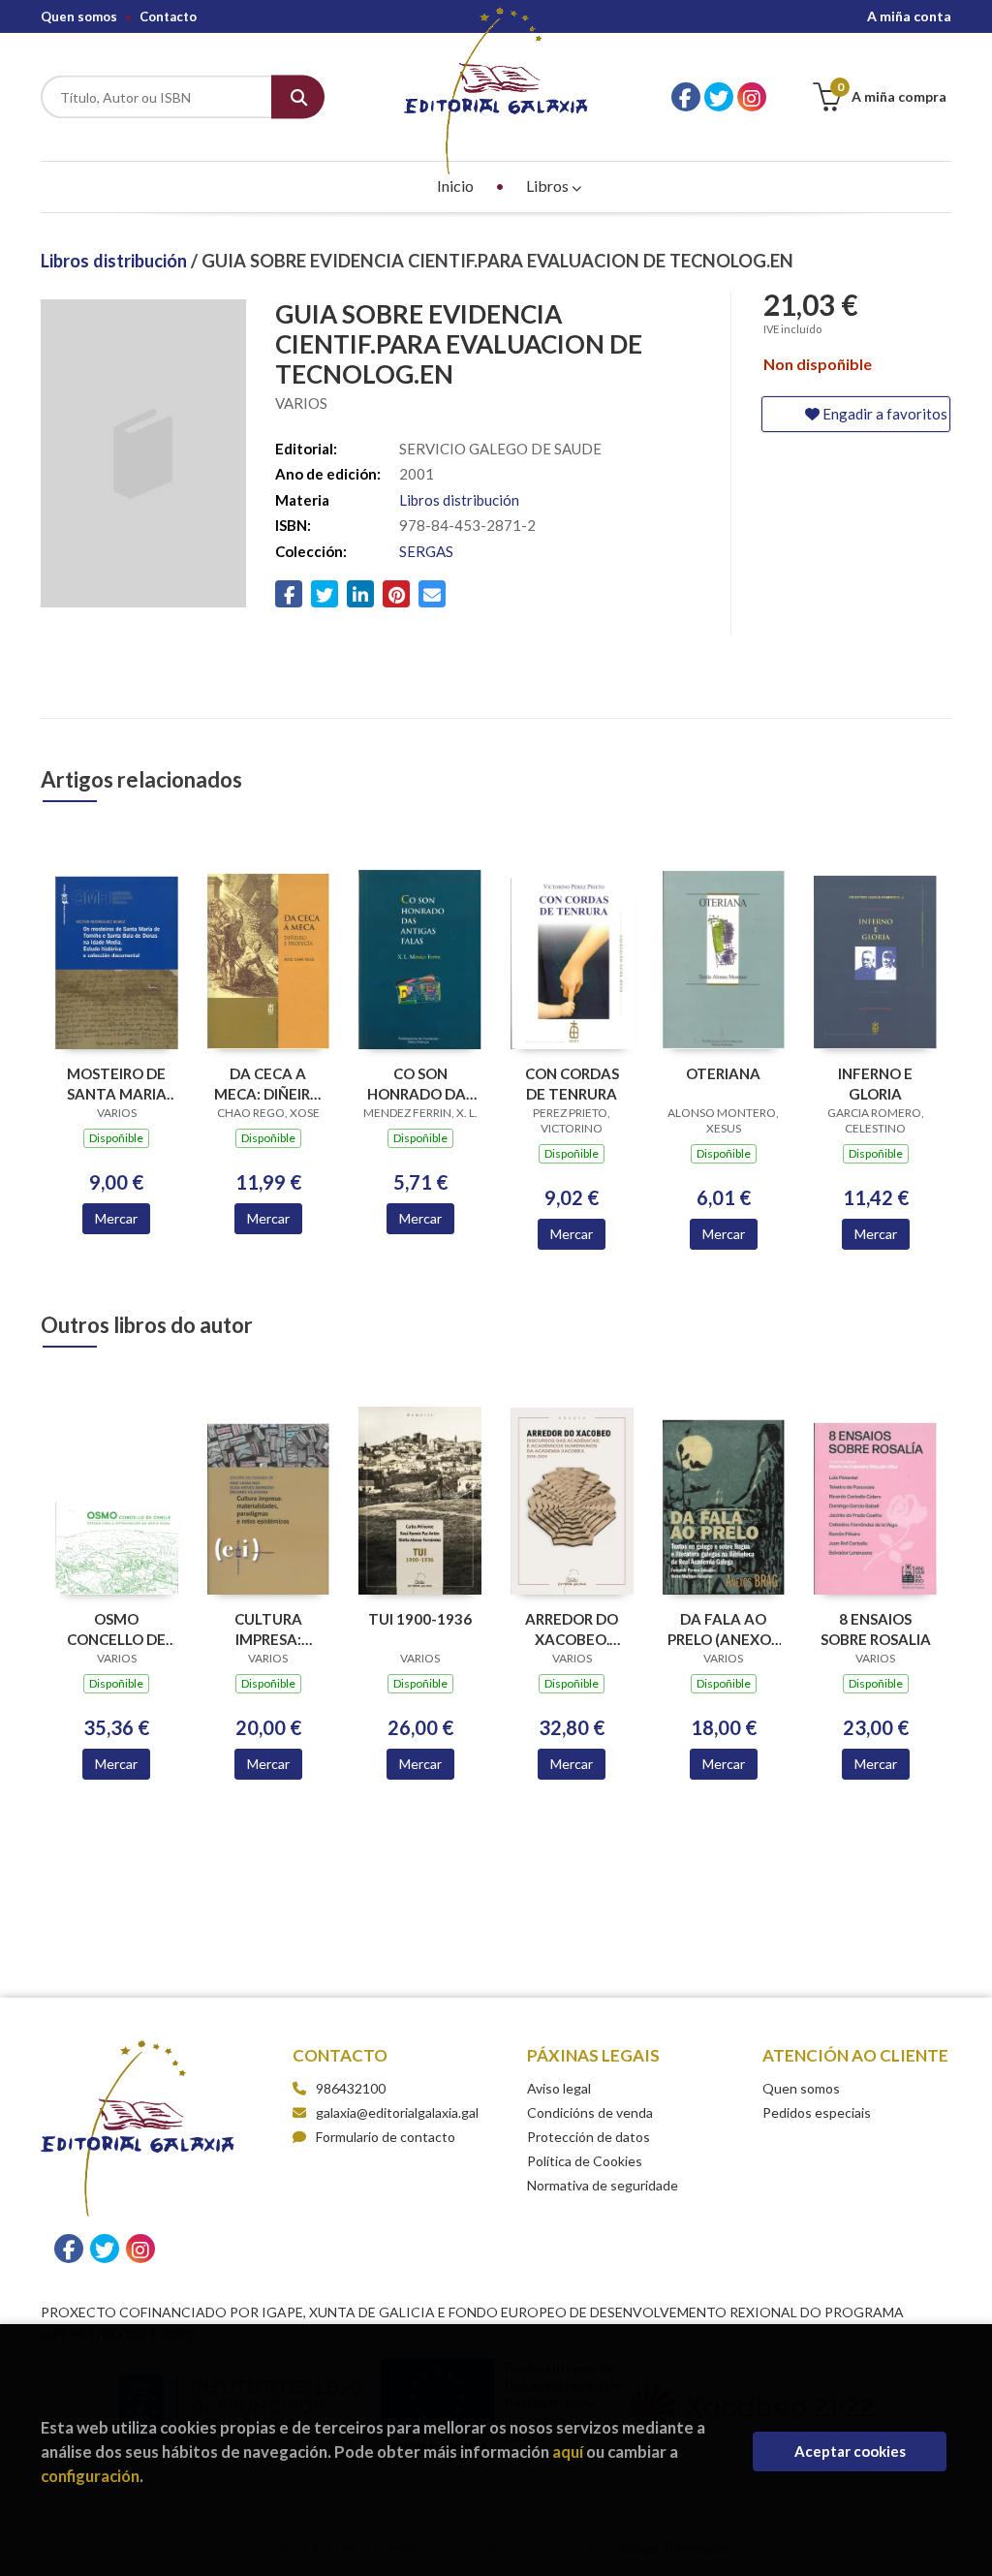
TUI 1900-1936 (420, 1619)
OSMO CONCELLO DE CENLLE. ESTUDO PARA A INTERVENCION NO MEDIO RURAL (116, 1629)
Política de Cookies (585, 2161)
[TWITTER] (719, 97)
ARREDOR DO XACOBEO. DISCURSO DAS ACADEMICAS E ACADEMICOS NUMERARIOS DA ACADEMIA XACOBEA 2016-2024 (572, 1629)
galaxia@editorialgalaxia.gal (397, 2112)
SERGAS (426, 551)
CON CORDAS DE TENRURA (572, 1084)
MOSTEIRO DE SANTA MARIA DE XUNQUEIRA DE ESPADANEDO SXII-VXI (117, 1084)
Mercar (116, 1218)
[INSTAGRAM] (752, 97)
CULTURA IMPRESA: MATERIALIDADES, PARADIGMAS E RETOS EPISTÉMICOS (269, 1629)
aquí (568, 2452)
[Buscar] (298, 97)
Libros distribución (116, 261)
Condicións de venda (590, 2112)
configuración (90, 2476)
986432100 (351, 2088)
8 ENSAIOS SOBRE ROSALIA (876, 1629)
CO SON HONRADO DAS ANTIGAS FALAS (420, 1084)
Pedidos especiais (817, 2112)
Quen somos (79, 16)
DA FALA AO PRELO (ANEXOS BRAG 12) (723, 1629)
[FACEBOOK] (686, 97)
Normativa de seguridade (603, 2185)
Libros (549, 186)
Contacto (168, 16)
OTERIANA (723, 1073)
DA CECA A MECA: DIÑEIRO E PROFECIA (268, 1084)
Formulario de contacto (386, 2137)
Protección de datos (589, 2137)
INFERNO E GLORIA (875, 1084)
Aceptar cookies (850, 2451)
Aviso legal (559, 2088)
